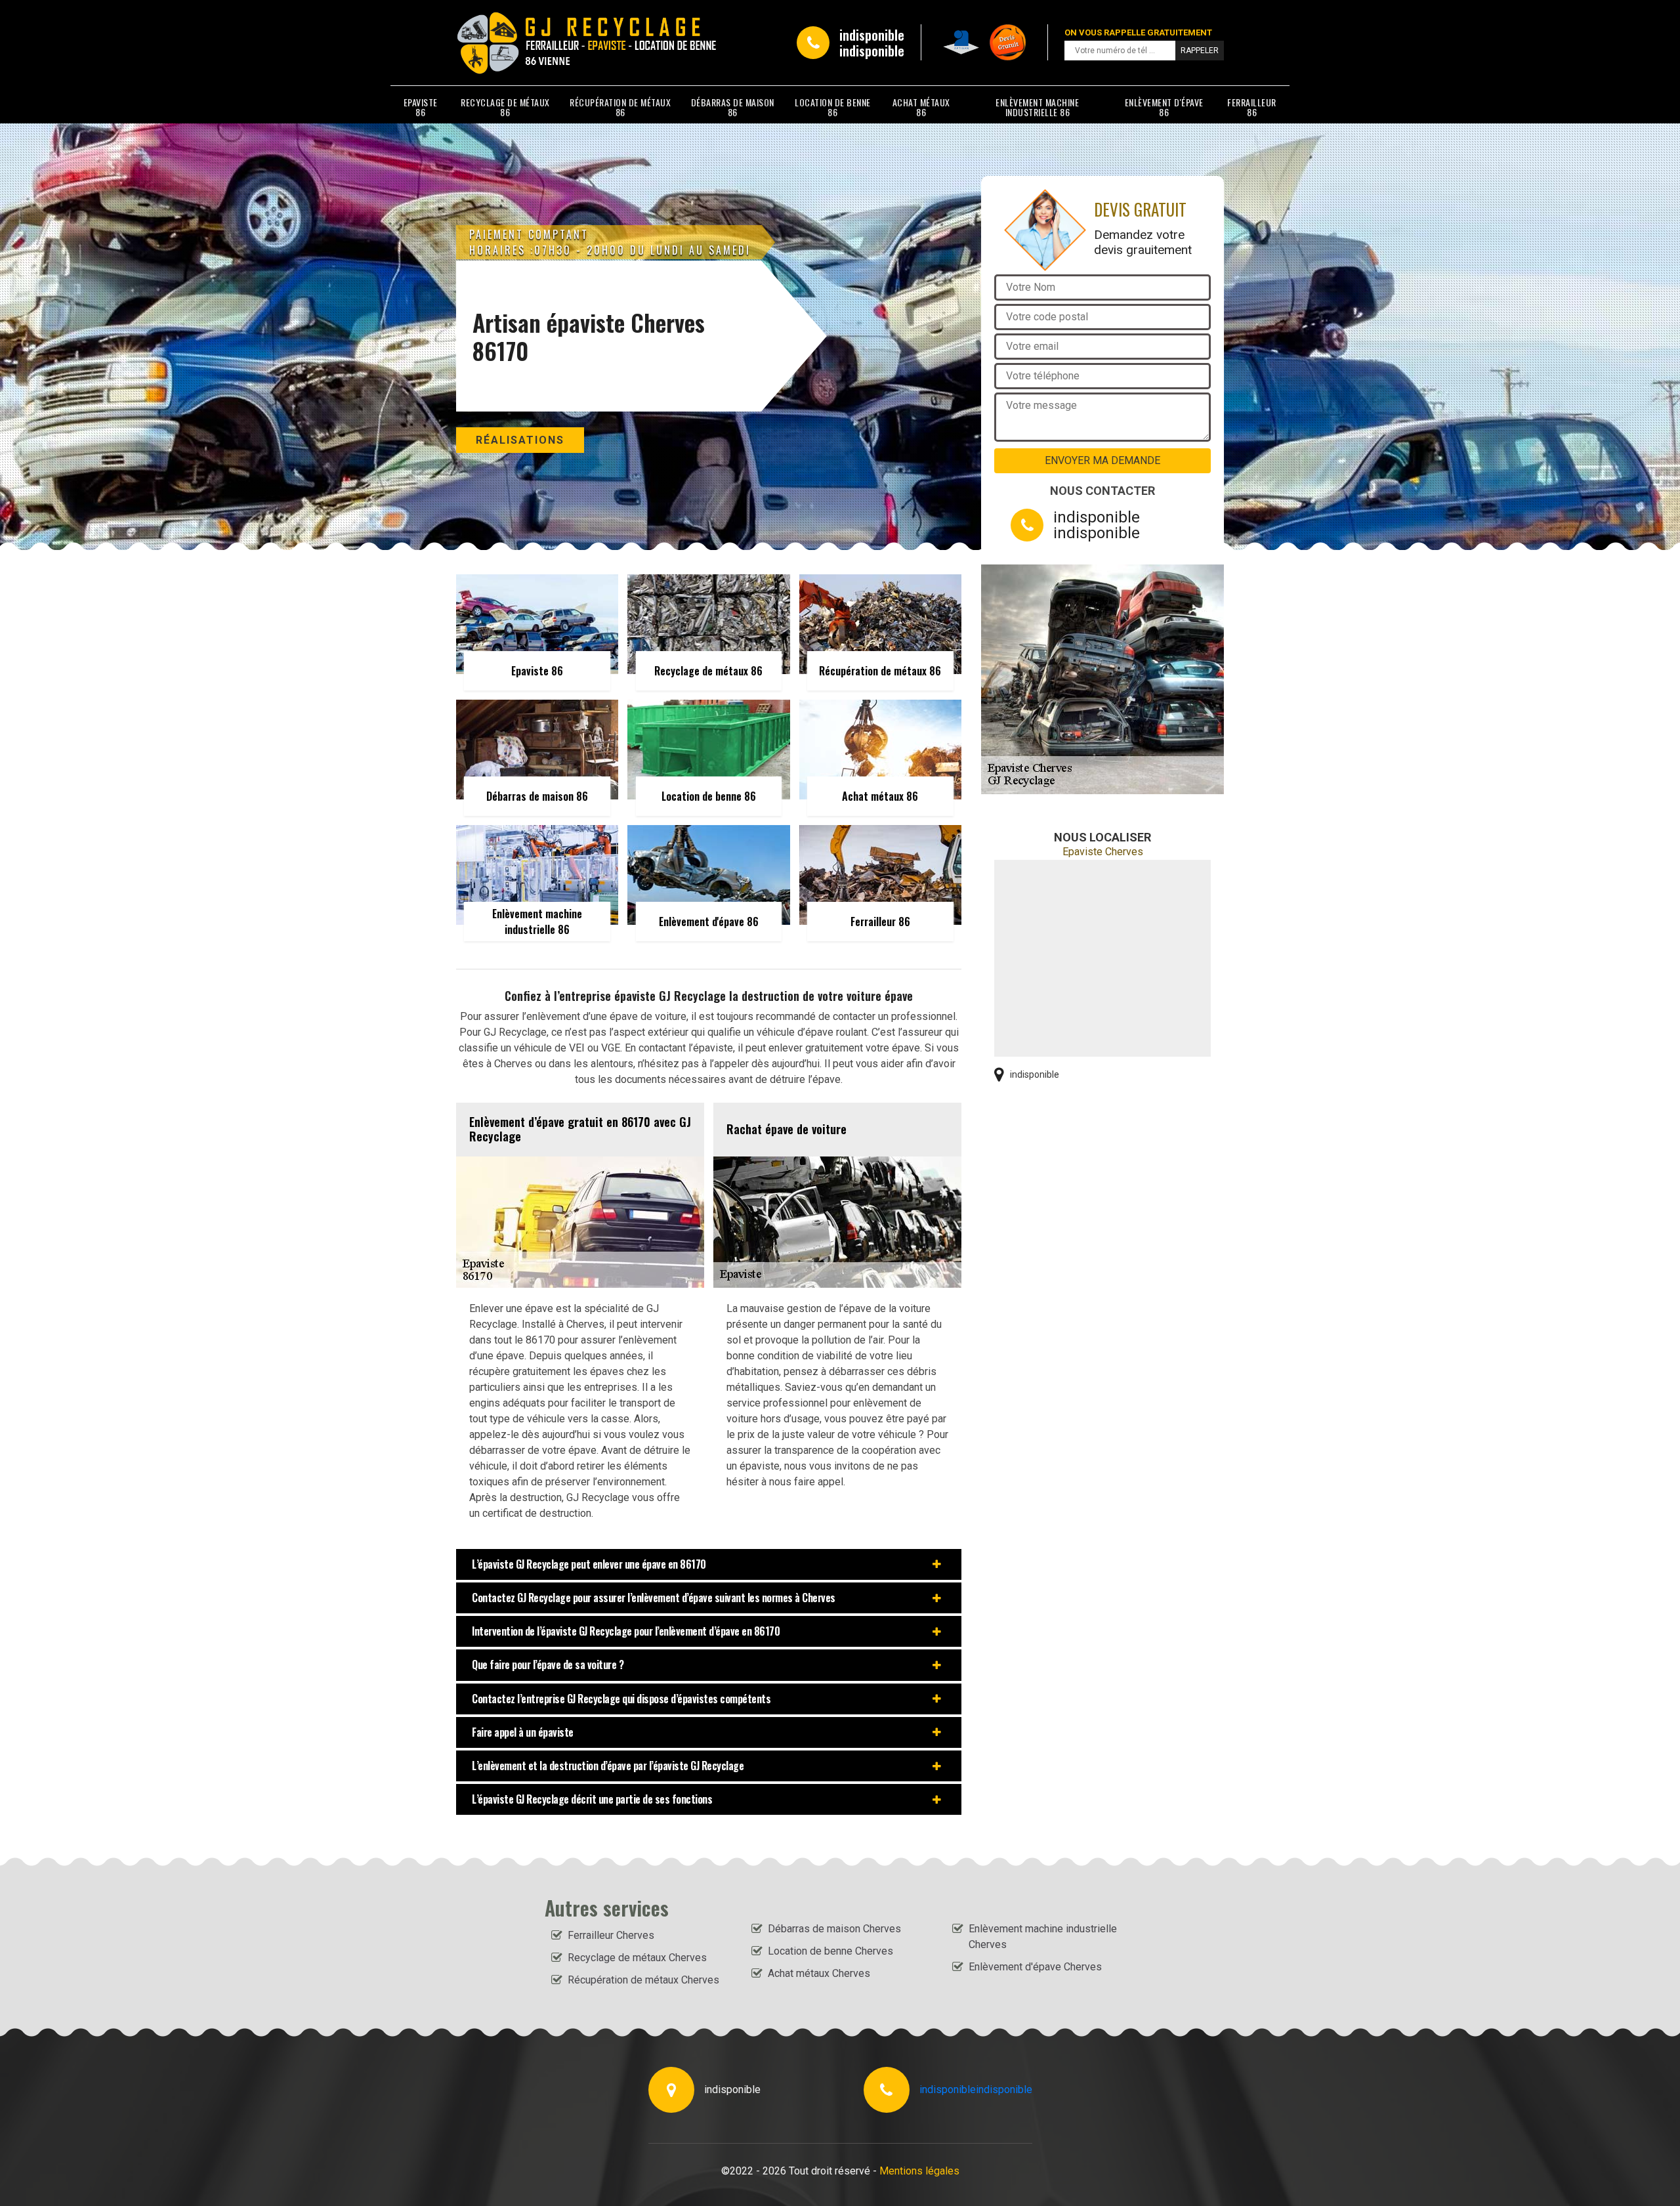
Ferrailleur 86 (1252, 107)
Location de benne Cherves (830, 1951)
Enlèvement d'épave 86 (1164, 107)
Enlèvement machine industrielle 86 (1037, 107)
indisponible (872, 35)
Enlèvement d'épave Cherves (1035, 1967)
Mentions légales (919, 2171)
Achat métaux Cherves (819, 1973)
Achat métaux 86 (921, 107)
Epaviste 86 (421, 107)
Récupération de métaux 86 (620, 107)
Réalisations (520, 440)
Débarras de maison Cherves (834, 1929)
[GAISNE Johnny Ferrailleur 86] (516, 43)
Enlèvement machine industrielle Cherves (1043, 1937)
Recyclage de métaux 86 (505, 107)
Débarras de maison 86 (733, 107)
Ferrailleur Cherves (611, 1935)
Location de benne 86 (833, 107)
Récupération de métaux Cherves (643, 1980)
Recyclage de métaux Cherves (637, 1958)
